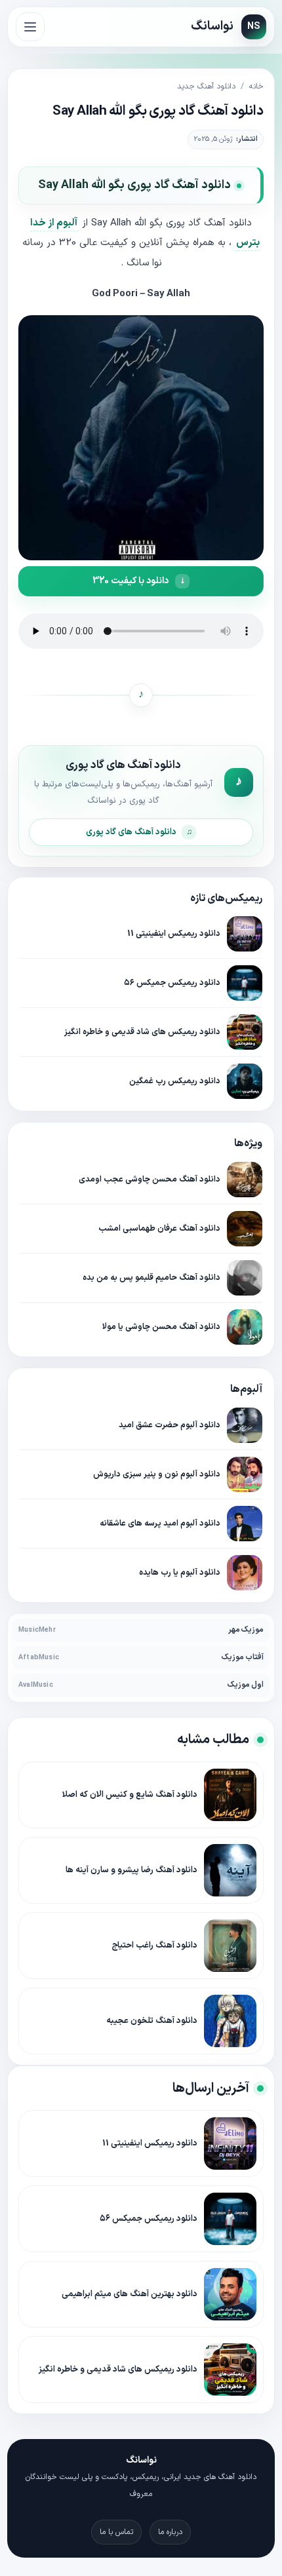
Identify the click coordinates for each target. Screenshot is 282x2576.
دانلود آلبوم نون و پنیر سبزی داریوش (157, 1474)
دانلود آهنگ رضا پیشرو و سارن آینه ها (131, 1870)
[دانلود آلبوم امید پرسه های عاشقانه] (245, 1524)
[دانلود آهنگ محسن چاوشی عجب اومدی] (245, 1180)
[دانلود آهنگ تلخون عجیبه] (230, 2021)
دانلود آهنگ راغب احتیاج (154, 1946)
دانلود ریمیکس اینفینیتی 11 (174, 933)
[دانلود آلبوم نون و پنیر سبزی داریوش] (245, 1474)
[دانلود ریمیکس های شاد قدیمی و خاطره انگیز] (245, 1032)
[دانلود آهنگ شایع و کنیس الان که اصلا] (230, 1795)
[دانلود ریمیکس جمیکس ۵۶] (245, 983)
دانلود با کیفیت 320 (131, 581)
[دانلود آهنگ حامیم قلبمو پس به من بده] (245, 1278)
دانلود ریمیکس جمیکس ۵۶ (172, 983)
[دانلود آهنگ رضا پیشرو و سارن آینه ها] (230, 1870)
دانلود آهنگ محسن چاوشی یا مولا (161, 1327)
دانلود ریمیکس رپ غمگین (175, 1081)
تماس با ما (116, 2532)
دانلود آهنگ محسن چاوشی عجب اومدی (150, 1179)
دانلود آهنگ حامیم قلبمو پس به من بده (151, 1278)
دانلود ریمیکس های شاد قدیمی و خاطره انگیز (142, 1032)
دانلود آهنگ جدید (206, 87)
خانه (256, 87)
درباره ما (170, 2532)
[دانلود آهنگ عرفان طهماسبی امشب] (245, 1229)
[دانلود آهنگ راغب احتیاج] (230, 1946)
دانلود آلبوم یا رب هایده (180, 1572)
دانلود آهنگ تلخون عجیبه (152, 2021)
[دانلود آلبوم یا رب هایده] (245, 1573)
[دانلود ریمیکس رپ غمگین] (245, 1081)
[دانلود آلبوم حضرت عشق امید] (245, 1425)
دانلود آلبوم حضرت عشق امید (170, 1425)
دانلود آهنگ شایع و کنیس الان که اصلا (130, 1795)
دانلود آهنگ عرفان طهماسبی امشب (159, 1228)
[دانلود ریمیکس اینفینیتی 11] (245, 934)
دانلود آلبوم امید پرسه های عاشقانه (160, 1523)
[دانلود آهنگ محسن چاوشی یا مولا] (245, 1327)
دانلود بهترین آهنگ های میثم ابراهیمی (130, 2294)
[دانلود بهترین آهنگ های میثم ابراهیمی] (230, 2294)
